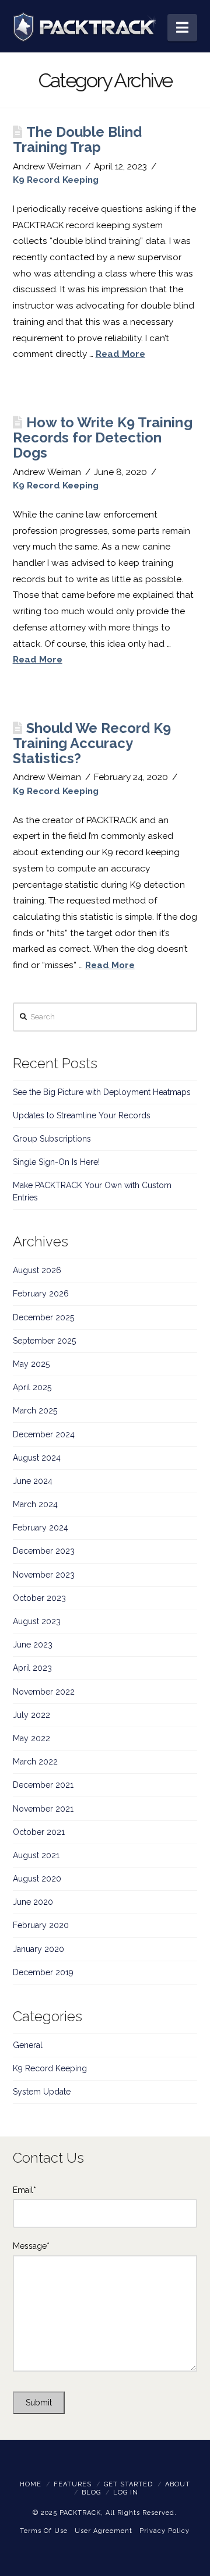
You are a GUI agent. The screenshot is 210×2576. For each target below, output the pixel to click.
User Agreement (104, 2531)
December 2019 (43, 1972)
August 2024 (37, 1458)
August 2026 (37, 1270)
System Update (42, 2092)
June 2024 (33, 1481)
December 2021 (43, 1785)
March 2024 (35, 1504)
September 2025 (44, 1341)
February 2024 (41, 1528)
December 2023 (44, 1551)
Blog (91, 2492)
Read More (120, 354)
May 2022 (32, 1738)
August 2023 (37, 1621)
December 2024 (44, 1434)
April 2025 (32, 1387)
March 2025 (35, 1411)
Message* (31, 2246)
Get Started (128, 2484)
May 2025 (31, 1364)
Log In (126, 2492)
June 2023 (33, 1645)
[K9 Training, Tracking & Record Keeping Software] (84, 27)
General (28, 2045)
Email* (24, 2190)
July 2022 (32, 1715)
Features (73, 2484)
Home (31, 2484)
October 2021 (39, 1832)
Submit (39, 2403)
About (178, 2484)
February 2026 (41, 1294)
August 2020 (37, 1879)
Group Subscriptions (52, 1139)
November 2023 (44, 1575)
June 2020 (33, 1902)
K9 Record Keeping (56, 180)
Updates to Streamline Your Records (82, 1115)
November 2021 (43, 1809)
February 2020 (41, 1925)
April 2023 (32, 1668)
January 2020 (38, 1949)
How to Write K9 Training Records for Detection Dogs (103, 438)
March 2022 (35, 1762)
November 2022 (44, 1692)
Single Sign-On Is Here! (56, 1162)
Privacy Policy (164, 2531)
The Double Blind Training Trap (78, 140)
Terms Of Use (44, 2531)
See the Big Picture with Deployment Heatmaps (102, 1092)
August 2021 (36, 1855)
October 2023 (39, 1598)
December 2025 (43, 1317)
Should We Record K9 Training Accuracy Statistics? (92, 743)
